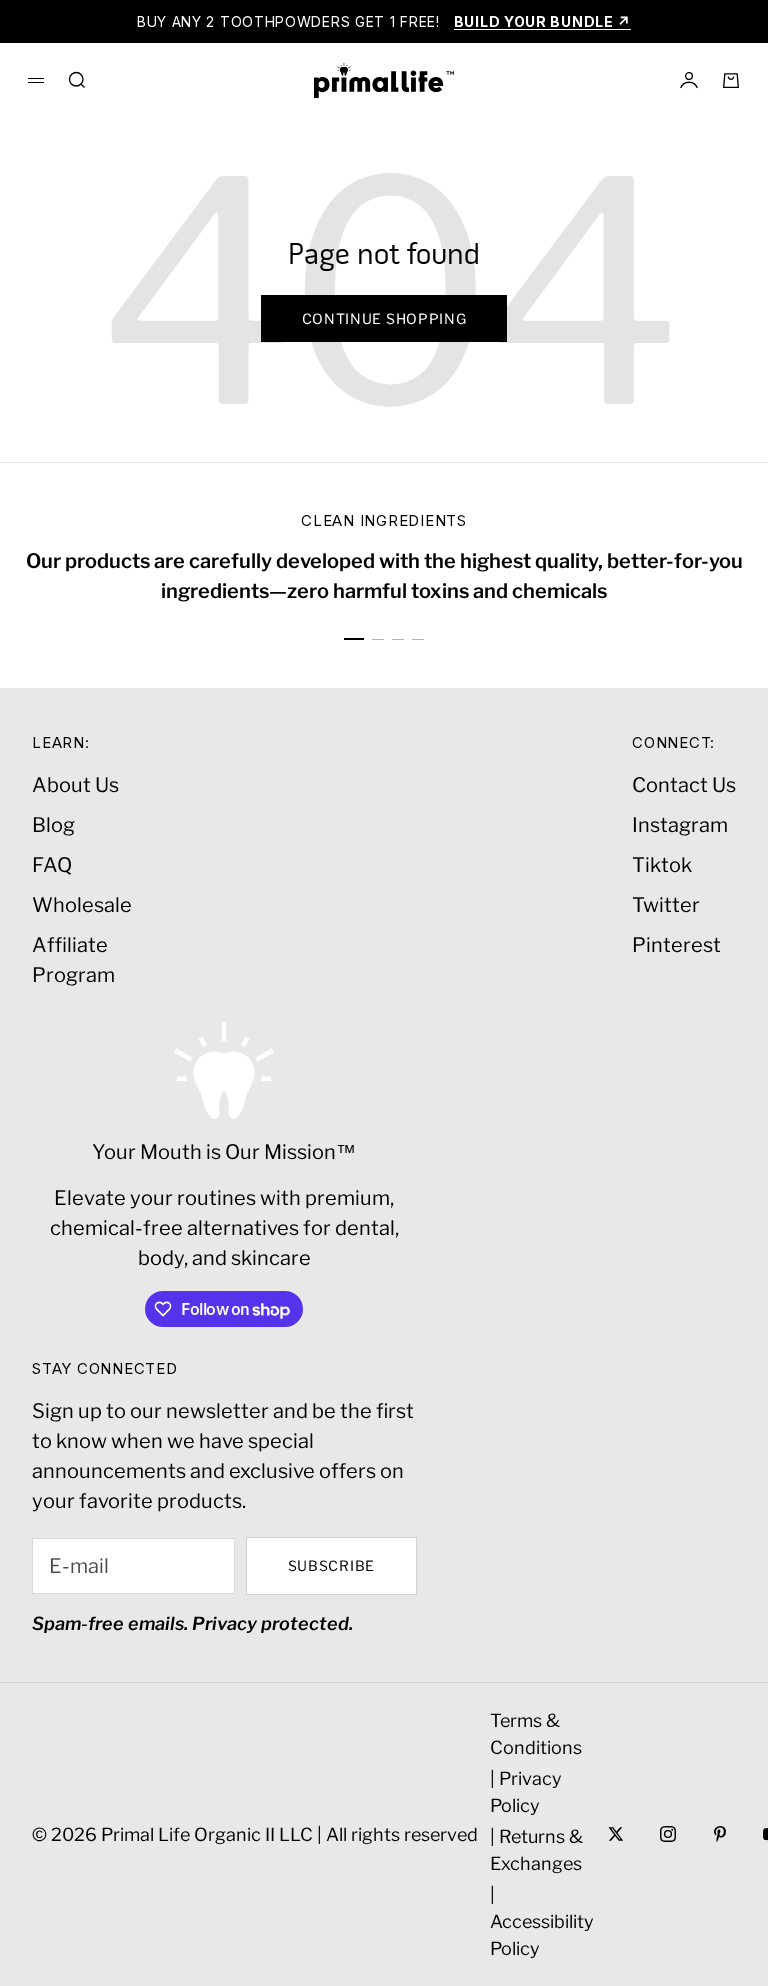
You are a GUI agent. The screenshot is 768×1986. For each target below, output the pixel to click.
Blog (53, 825)
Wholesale (82, 905)
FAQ (52, 865)
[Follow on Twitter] (616, 1834)
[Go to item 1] (354, 639)
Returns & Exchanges (536, 1850)
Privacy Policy (526, 1792)
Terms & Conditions (536, 1734)
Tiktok (662, 865)
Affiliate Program (73, 960)
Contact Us (684, 785)
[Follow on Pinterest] (720, 1834)
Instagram (680, 825)
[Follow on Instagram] (668, 1834)
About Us (75, 785)
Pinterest (676, 945)
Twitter (666, 905)
